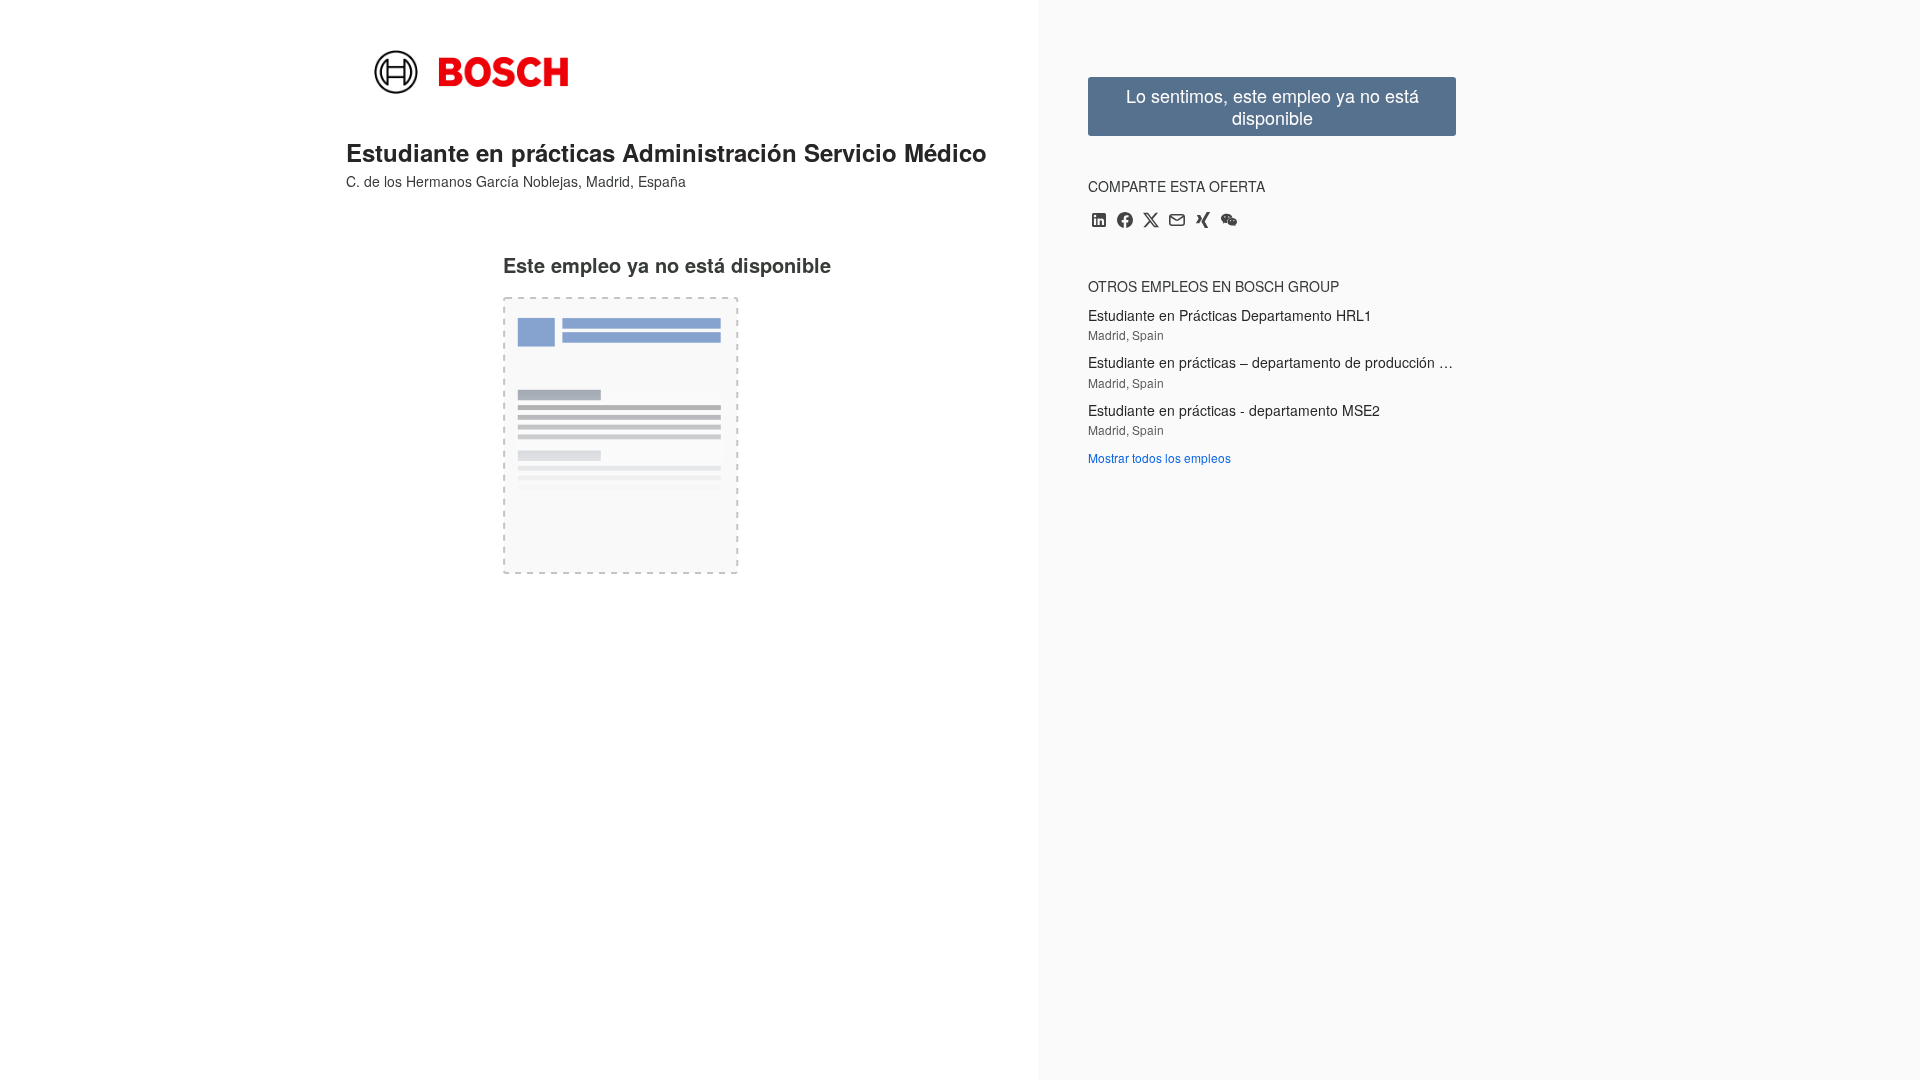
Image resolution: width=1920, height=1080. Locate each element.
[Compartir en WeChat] (1229, 221)
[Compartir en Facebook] (1125, 221)
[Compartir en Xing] (1203, 221)
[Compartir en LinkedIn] (1099, 221)
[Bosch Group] (471, 72)
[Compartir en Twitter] (1151, 221)
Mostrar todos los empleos (1159, 457)
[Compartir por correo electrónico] (1177, 221)
